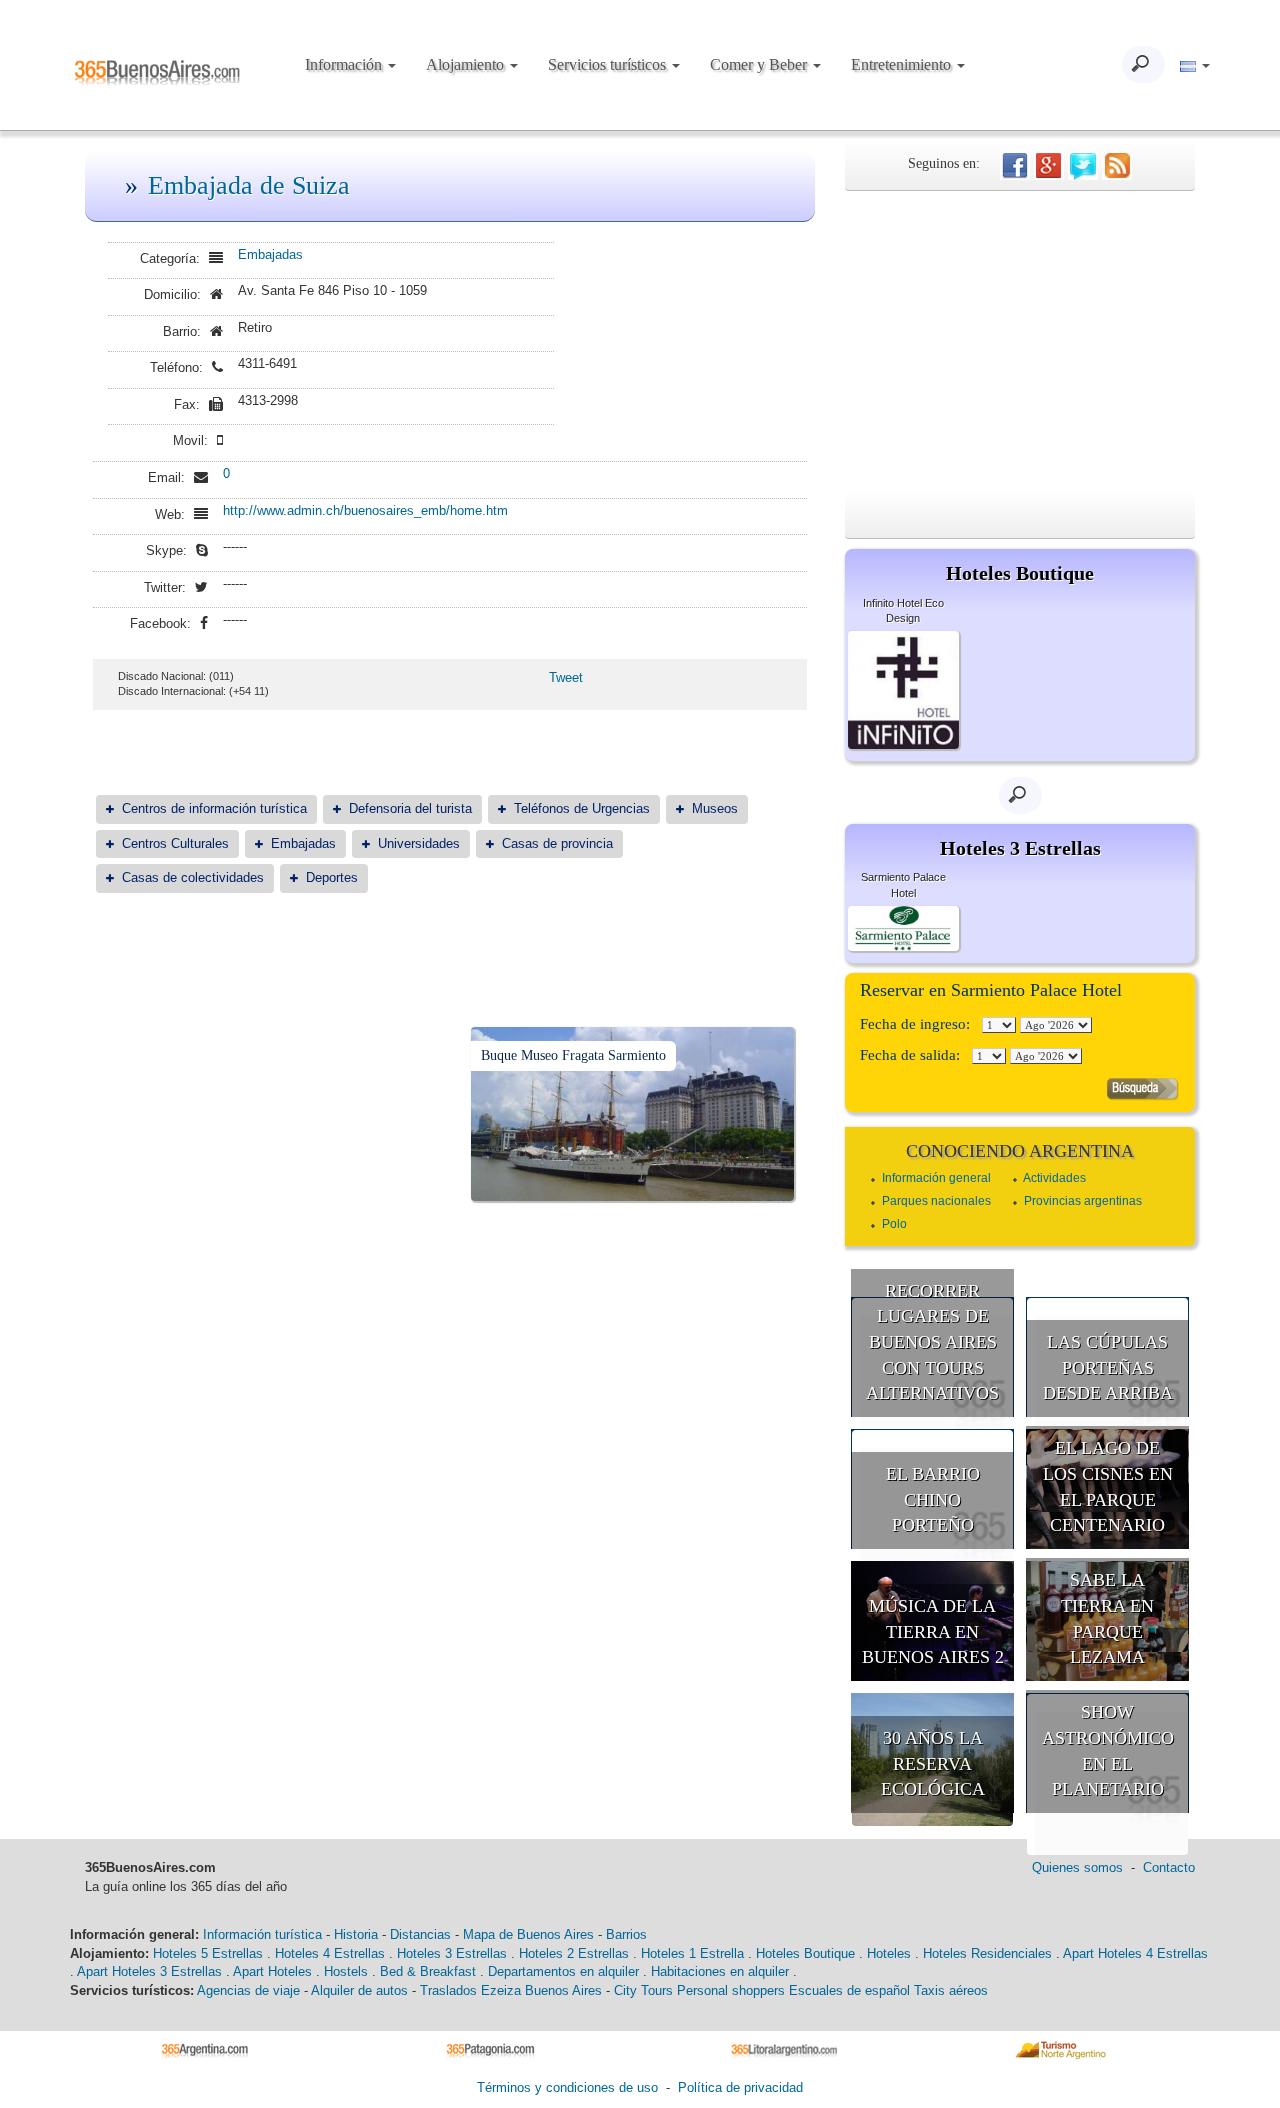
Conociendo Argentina (1020, 1151)
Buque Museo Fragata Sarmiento (573, 1055)
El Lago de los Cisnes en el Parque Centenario (1108, 1486)
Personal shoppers (731, 1990)
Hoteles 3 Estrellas (452, 1953)
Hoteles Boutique (805, 1953)
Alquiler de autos (359, 1990)
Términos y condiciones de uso (567, 2087)
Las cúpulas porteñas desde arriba (1108, 1367)
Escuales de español (849, 1990)
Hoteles (889, 1953)
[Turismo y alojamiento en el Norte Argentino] (1067, 2049)
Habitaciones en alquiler (720, 1971)
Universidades (419, 843)
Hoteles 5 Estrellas (208, 1953)
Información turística (262, 1934)
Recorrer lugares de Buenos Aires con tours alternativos (932, 1342)
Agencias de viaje (248, 1990)
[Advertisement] (1020, 341)
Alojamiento (467, 64)
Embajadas (270, 254)
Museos (715, 808)
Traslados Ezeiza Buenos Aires (511, 1990)
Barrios (626, 1934)
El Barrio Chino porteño (933, 1499)
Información (345, 64)
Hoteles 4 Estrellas (330, 1953)
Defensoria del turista (410, 808)
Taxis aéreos (951, 1990)
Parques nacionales (936, 1201)
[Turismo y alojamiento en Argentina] (212, 2049)
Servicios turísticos (609, 64)
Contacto (1169, 1867)
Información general (936, 1178)
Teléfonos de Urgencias (582, 808)
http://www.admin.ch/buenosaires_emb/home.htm (365, 510)
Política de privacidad (740, 2087)
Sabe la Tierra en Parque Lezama (1107, 1618)
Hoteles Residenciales (987, 1953)
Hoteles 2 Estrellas (574, 1953)
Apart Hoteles (272, 1971)
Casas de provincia (557, 843)
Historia (356, 1934)
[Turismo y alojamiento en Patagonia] (497, 2049)
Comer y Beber (760, 64)
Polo (894, 1224)
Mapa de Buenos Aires (528, 1934)
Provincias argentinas (1083, 1201)
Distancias (420, 1934)
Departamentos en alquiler (563, 1971)
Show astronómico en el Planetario (1108, 1750)
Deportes (332, 877)
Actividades (1054, 1178)
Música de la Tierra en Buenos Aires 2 (933, 1631)
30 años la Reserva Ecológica (933, 1763)
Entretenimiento (903, 64)
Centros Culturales (175, 843)
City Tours (643, 1990)
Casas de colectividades (193, 877)
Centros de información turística (214, 808)
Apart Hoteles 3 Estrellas (149, 1971)
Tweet (566, 677)
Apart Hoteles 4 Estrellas (1135, 1953)
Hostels (346, 1971)
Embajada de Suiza (249, 185)
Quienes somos (1077, 1867)
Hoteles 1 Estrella (692, 1953)
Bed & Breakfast (428, 1971)
